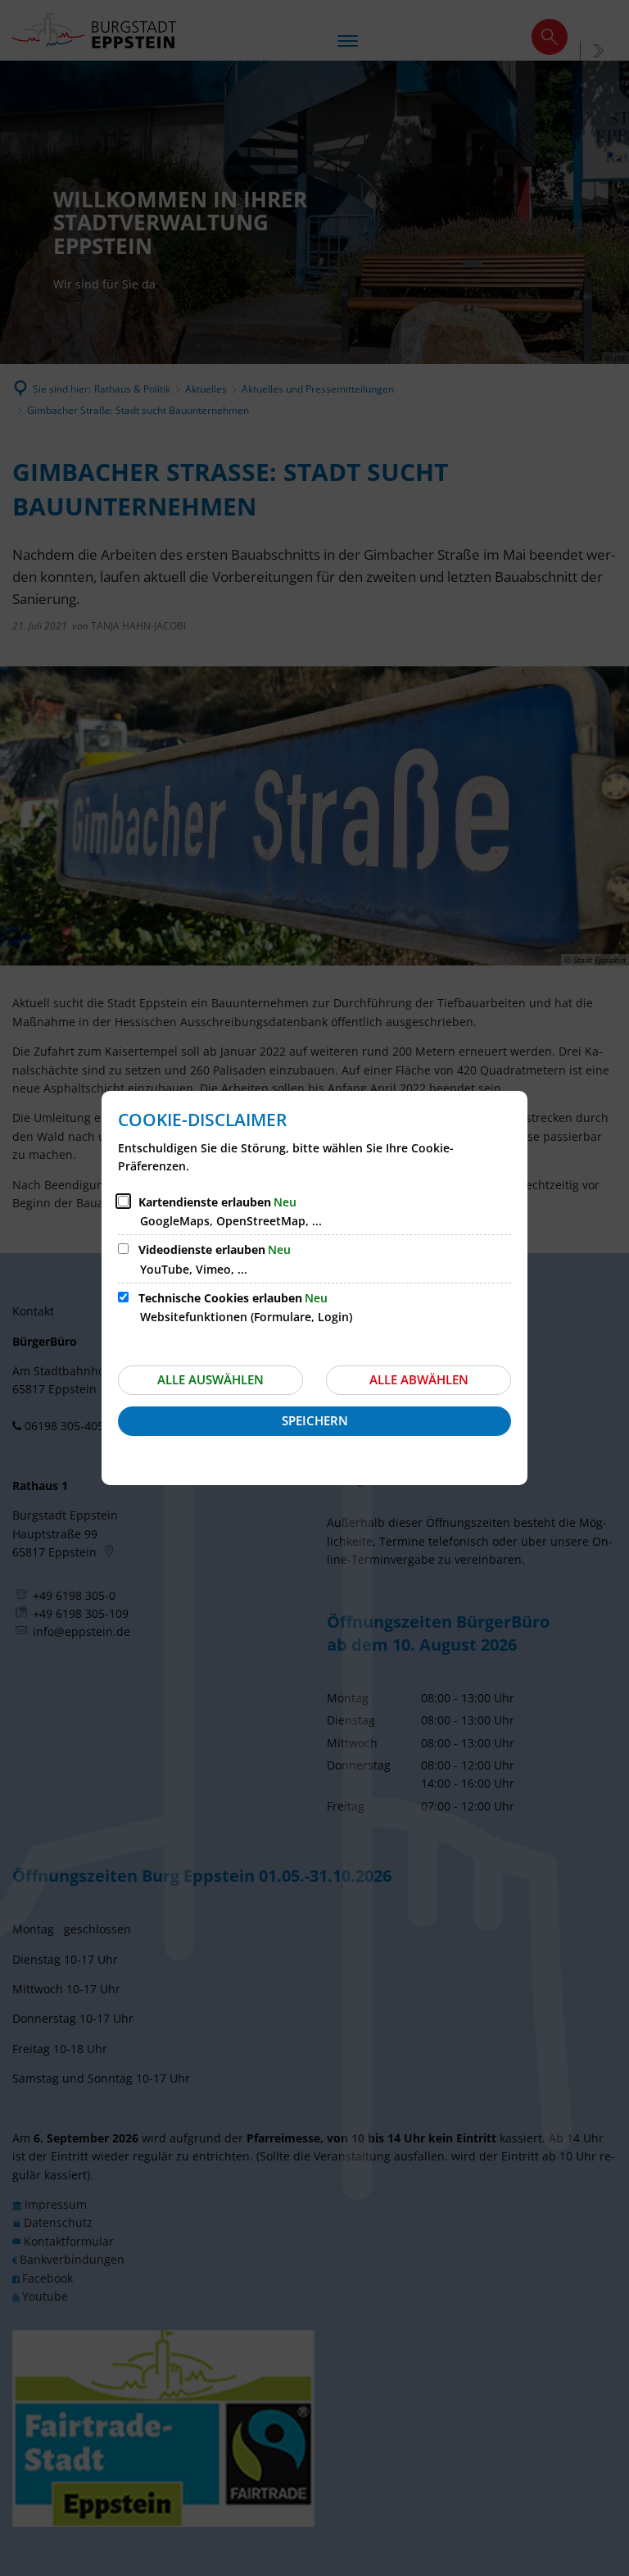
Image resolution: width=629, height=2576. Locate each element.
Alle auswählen (210, 1379)
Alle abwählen (419, 1379)
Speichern (315, 1420)
